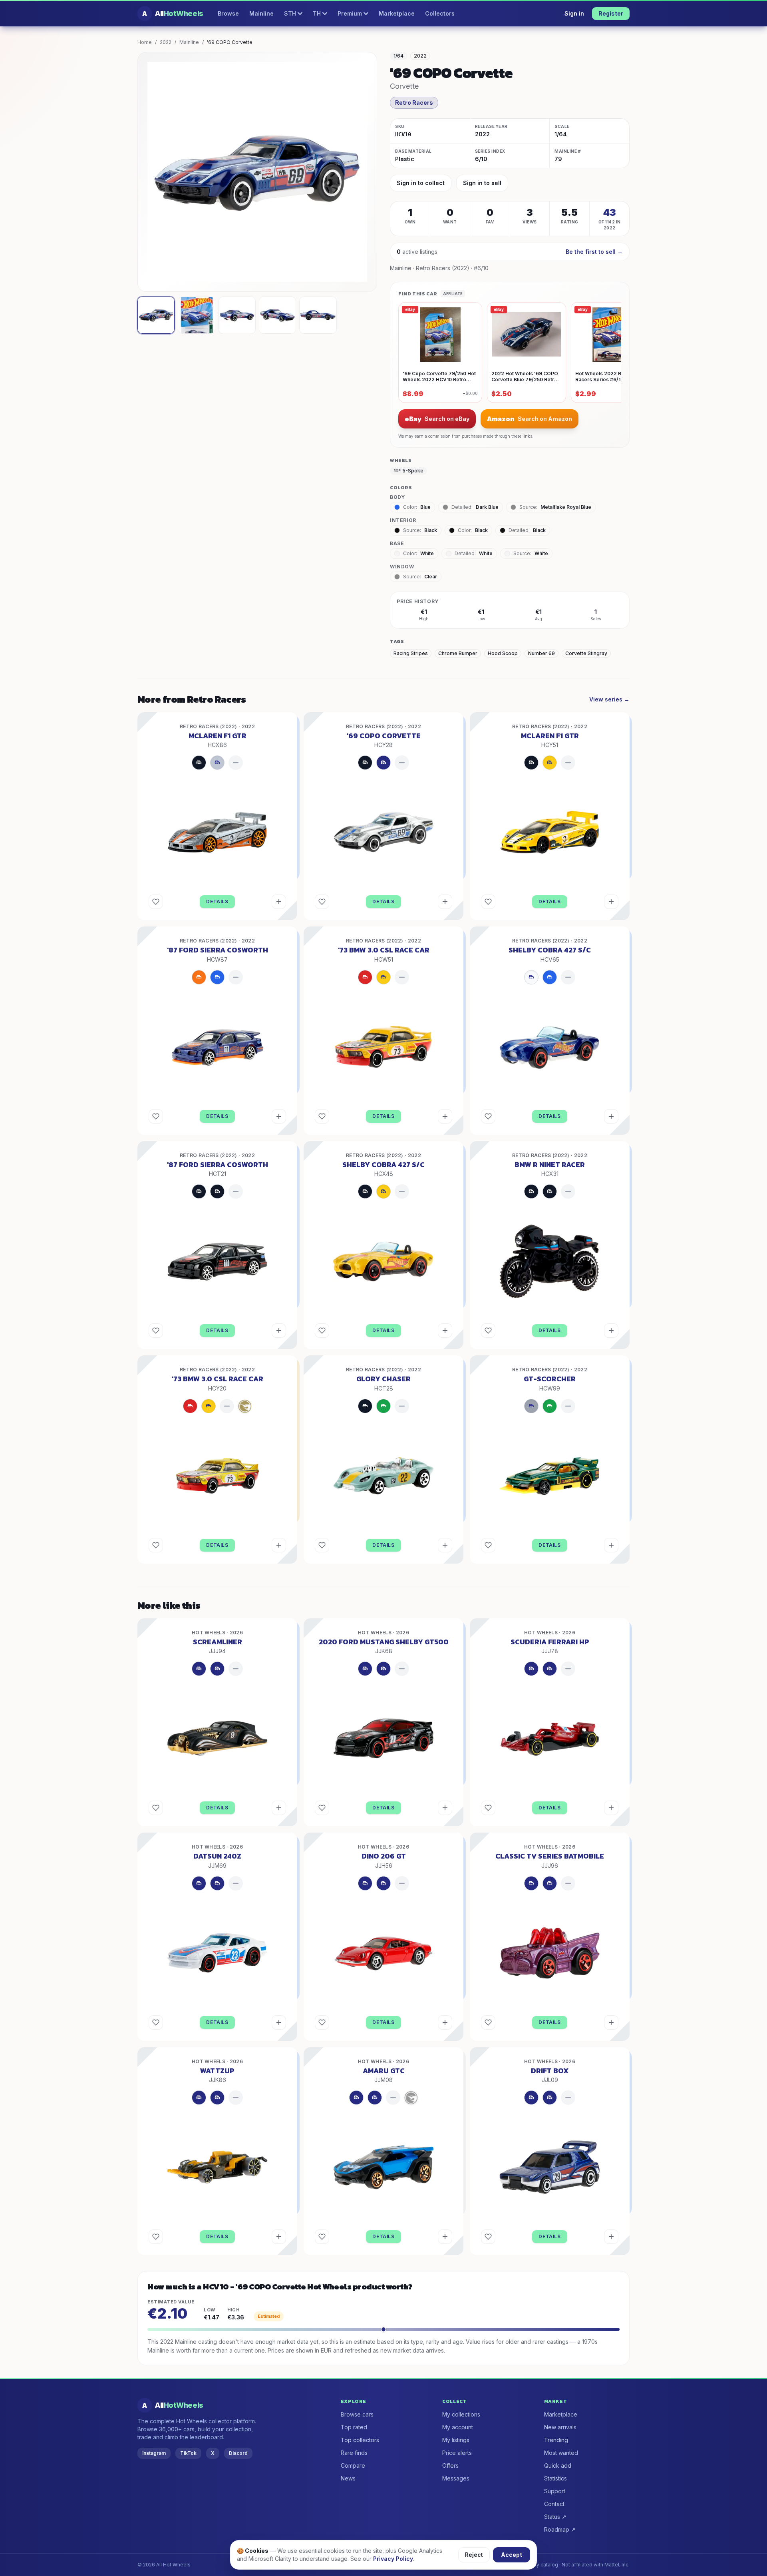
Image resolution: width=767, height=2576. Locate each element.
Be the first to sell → (594, 252)
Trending (556, 2440)
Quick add (558, 2465)
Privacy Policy (393, 2559)
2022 (166, 42)
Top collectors (360, 2440)
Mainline (261, 13)
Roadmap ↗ (560, 2529)
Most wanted (561, 2453)
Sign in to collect (421, 183)
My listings (456, 2440)
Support (555, 2491)
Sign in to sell (482, 183)
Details (217, 902)
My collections (461, 2414)
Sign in (574, 13)
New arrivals (560, 2427)
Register (611, 13)
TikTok (188, 2453)
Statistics (555, 2478)
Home (145, 42)
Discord (238, 2453)
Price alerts (457, 2453)
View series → (609, 699)
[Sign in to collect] (279, 902)
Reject (474, 2555)
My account (458, 2427)
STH (290, 13)
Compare (353, 2465)
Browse (228, 13)
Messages (456, 2478)
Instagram (154, 2453)
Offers (450, 2465)
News (348, 2478)
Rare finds (354, 2453)
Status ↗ (555, 2517)
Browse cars (357, 2414)
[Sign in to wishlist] (156, 902)
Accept (512, 2555)
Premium (350, 13)
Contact (554, 2504)
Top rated (354, 2427)
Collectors (440, 13)
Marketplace (397, 13)
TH (317, 13)
